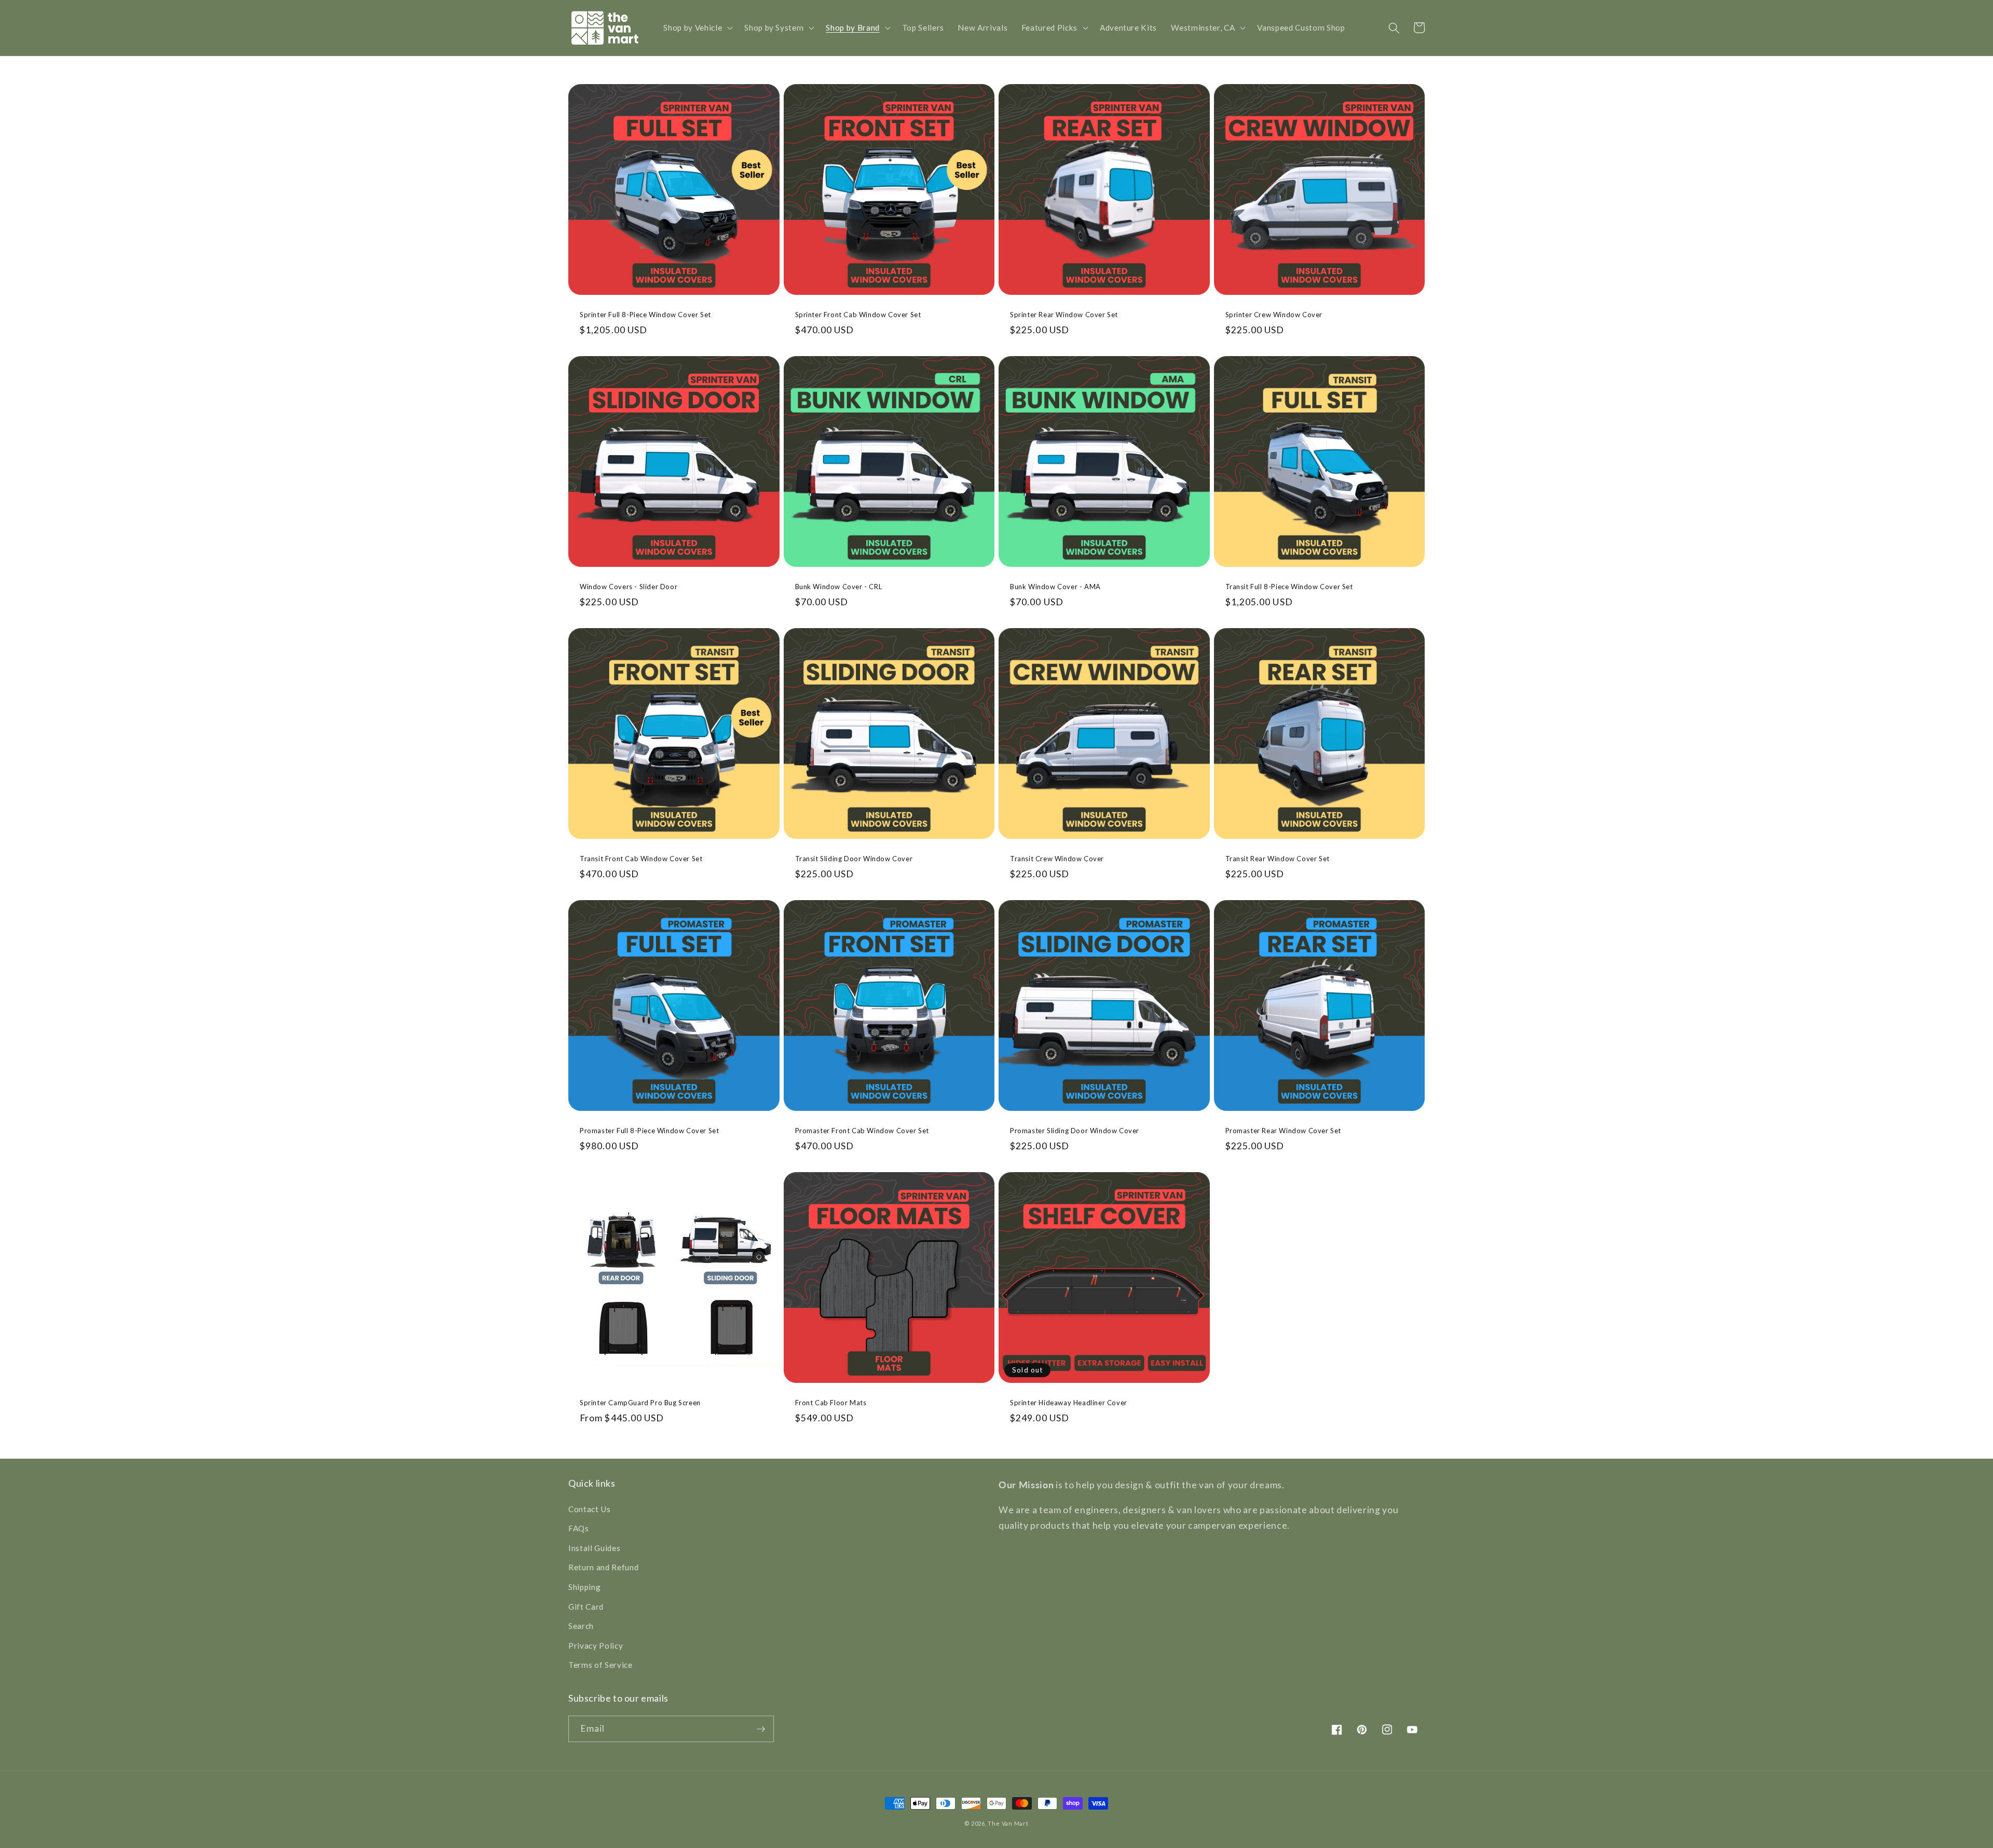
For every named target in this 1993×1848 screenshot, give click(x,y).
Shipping (584, 1587)
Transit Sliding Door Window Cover (854, 859)
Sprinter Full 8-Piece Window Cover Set (645, 315)
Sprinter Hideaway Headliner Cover (1069, 1403)
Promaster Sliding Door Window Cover (1075, 1131)
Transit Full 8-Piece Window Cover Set (1289, 587)
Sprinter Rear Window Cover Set (1064, 315)
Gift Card (586, 1607)
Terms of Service (600, 1665)
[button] (697, 28)
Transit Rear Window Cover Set (1278, 859)
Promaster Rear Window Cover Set (1284, 1131)
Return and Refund (603, 1567)
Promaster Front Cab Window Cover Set (862, 1131)
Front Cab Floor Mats (831, 1403)
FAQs (579, 1528)
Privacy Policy (596, 1646)
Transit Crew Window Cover (1057, 859)
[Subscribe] (761, 1729)
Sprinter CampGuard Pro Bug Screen (640, 1403)
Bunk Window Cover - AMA (1055, 587)
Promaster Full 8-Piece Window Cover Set (649, 1131)
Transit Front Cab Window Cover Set (641, 859)
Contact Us (590, 1509)
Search (581, 1626)
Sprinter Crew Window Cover (1274, 315)
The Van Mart (1008, 1823)
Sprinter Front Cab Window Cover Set (858, 315)
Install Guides (594, 1548)
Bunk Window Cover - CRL (839, 587)
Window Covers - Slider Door (629, 587)
